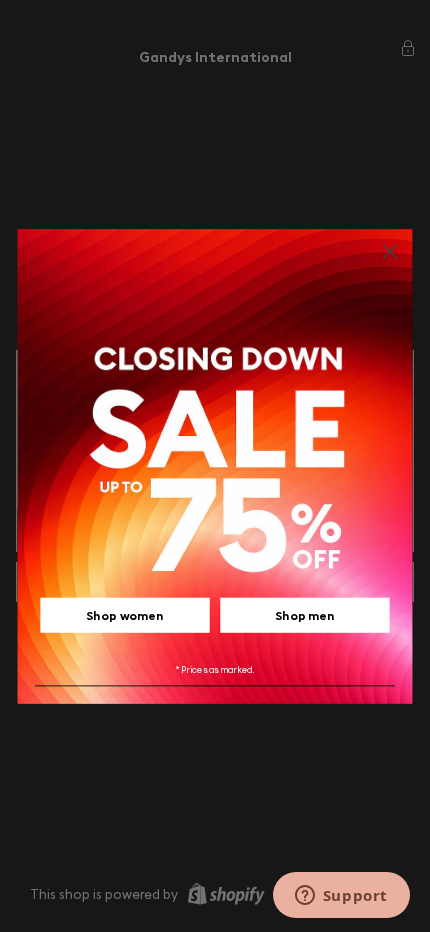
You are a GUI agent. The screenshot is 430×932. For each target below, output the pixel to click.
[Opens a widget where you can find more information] (341, 897)
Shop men (305, 615)
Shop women (124, 615)
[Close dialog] (390, 251)
